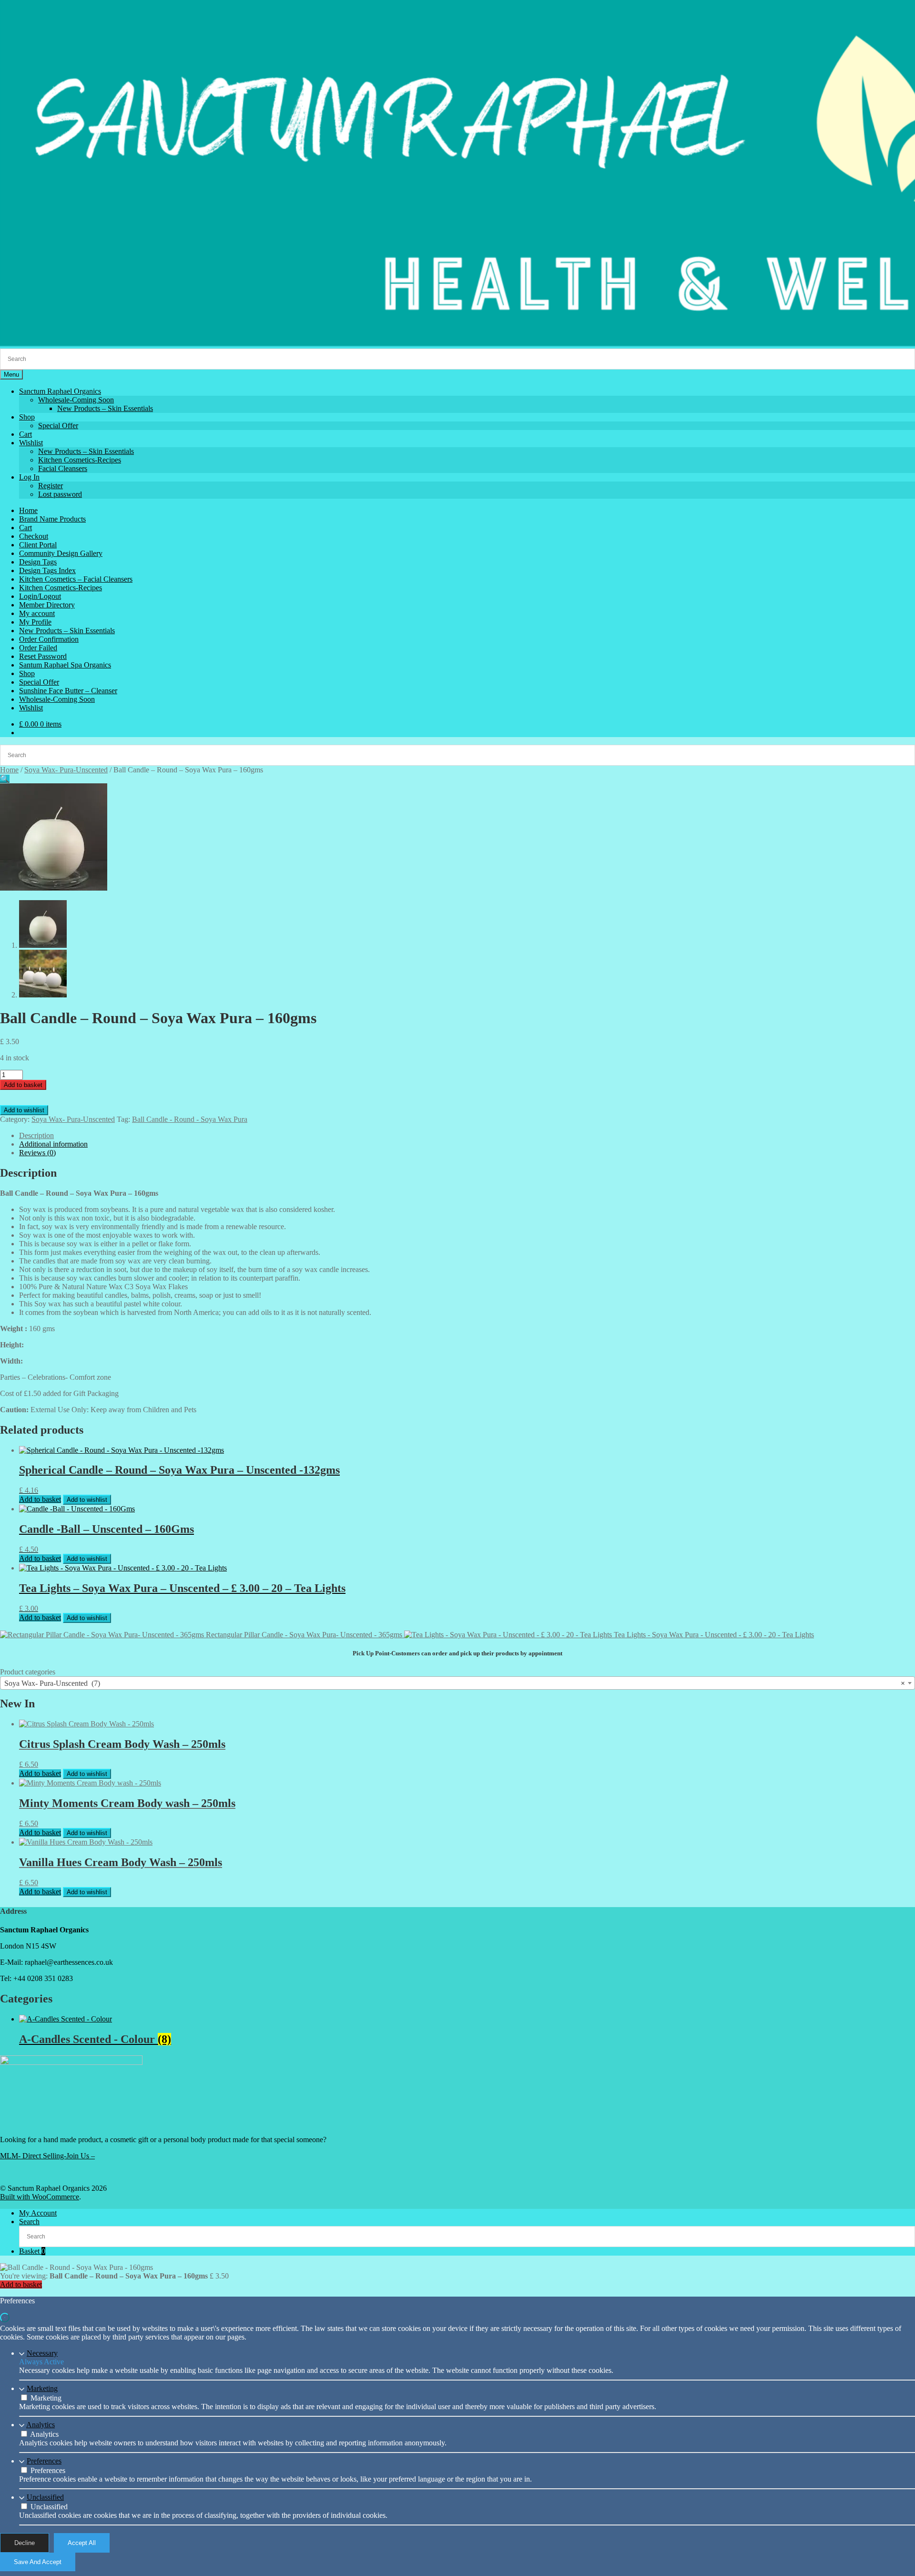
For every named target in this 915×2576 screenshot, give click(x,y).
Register (51, 486)
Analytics (41, 2425)
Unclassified (45, 2497)
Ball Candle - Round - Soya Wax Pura (190, 1119)
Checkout (34, 536)
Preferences (44, 2461)
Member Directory (47, 605)
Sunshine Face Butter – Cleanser (68, 691)
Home (28, 510)
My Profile (35, 622)
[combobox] (457, 1683)
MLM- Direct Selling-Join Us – (47, 2156)
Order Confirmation (49, 639)
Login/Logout (40, 596)
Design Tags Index (47, 570)
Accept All (82, 2543)
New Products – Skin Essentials (105, 408)
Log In (29, 477)
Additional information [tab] (53, 1144)
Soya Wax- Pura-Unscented (66, 770)
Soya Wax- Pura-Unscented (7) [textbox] (455, 1683)
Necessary (42, 2353)
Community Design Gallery (61, 553)
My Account (38, 2213)
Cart (25, 434)
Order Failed (38, 648)
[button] (5, 779)
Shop (27, 417)
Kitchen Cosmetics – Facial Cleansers (76, 579)
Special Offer (58, 426)
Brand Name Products (52, 519)
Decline (25, 2543)
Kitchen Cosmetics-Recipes (80, 460)
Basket (32, 2251)
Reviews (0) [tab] (37, 1153)
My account (37, 613)
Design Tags (38, 562)
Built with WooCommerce (40, 2197)
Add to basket (23, 1085)
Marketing (42, 2388)
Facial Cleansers (63, 468)
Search (29, 2222)
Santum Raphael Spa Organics (65, 665)
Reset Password (43, 656)
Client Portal (38, 545)
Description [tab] (36, 1135)
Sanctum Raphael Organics (60, 391)
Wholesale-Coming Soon (76, 400)
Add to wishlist (24, 1110)
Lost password (60, 494)
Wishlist (31, 443)
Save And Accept (38, 2562)
